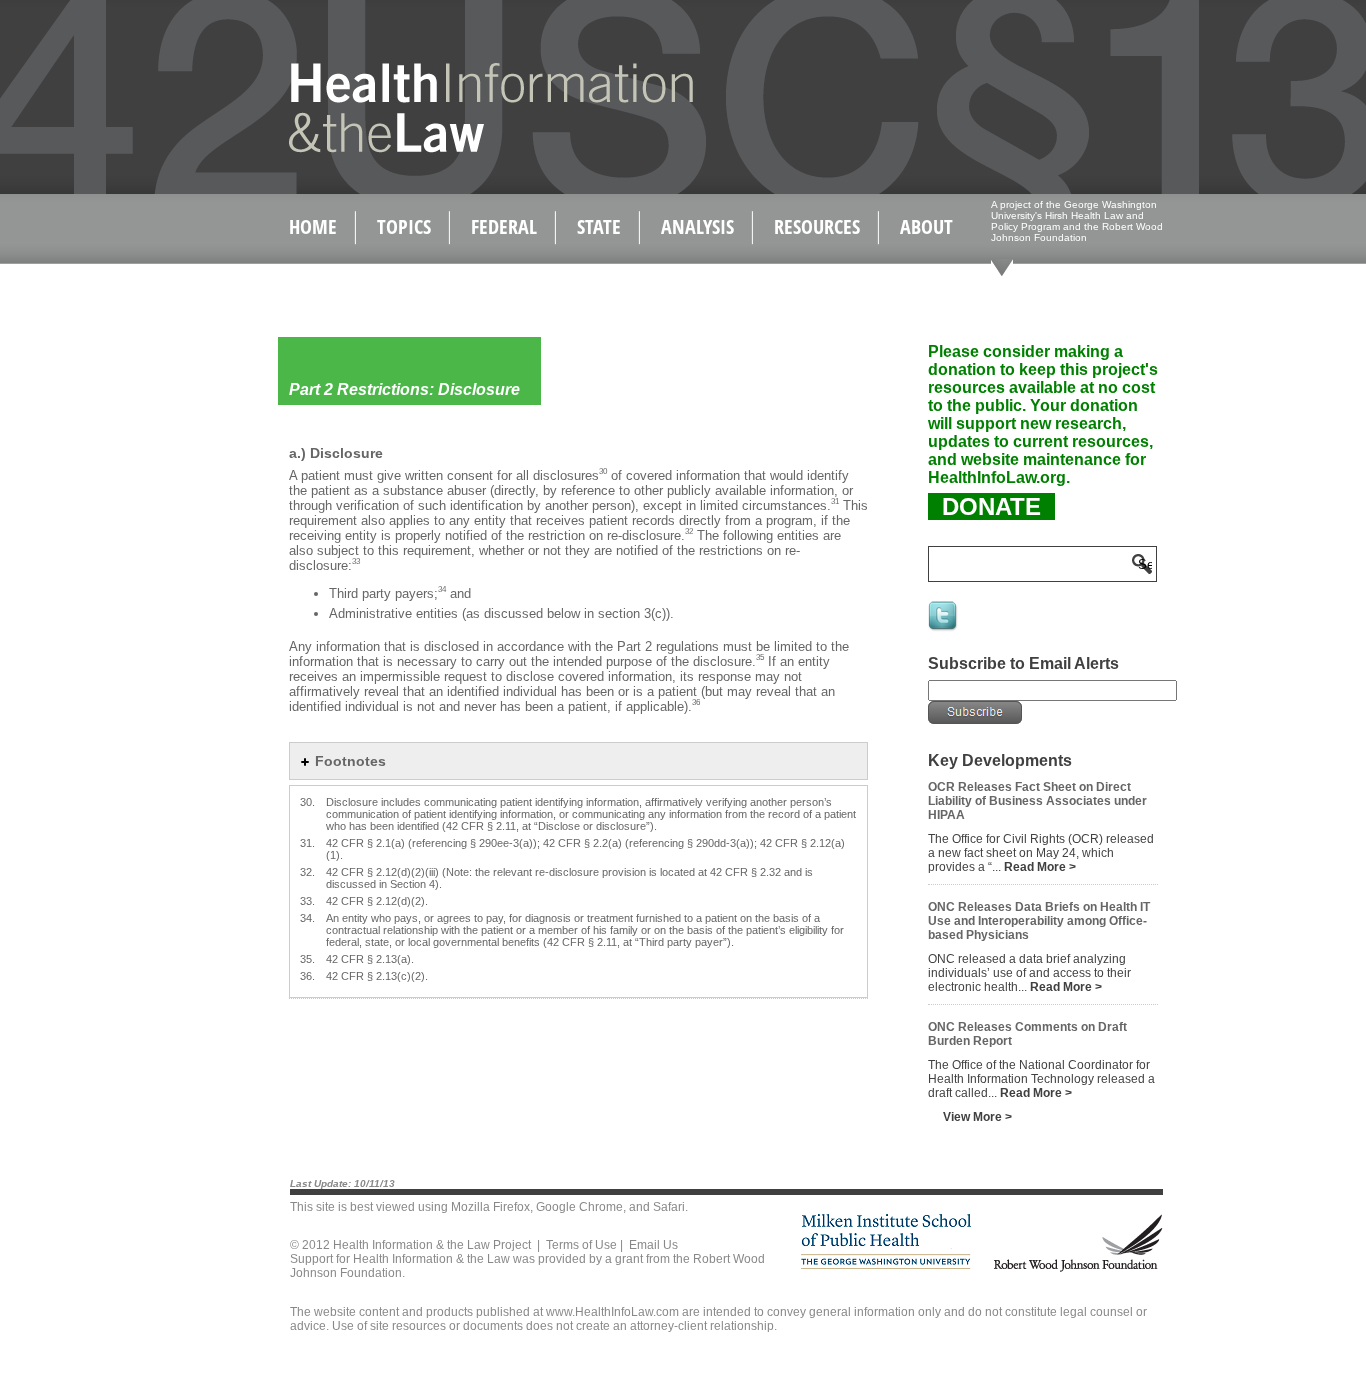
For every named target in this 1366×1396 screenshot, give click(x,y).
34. (307, 918)
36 (696, 702)
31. (307, 843)
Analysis (697, 226)
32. (307, 872)
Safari (669, 1207)
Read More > (1040, 867)
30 (603, 471)
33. (307, 901)
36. (307, 976)
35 (760, 657)
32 (689, 531)
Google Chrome (579, 1207)
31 (835, 501)
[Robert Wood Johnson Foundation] (1077, 1268)
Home (313, 226)
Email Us (653, 1245)
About (926, 226)
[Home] (448, 148)
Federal (504, 226)
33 (356, 561)
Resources (817, 226)
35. (307, 959)
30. (307, 802)
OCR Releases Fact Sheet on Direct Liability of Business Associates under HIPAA (1037, 801)
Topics (404, 226)
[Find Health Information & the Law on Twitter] (944, 629)
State (599, 226)
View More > (977, 1117)
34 (442, 589)
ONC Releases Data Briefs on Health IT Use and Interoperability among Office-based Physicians (1039, 921)
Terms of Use (581, 1245)
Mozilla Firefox (490, 1207)
